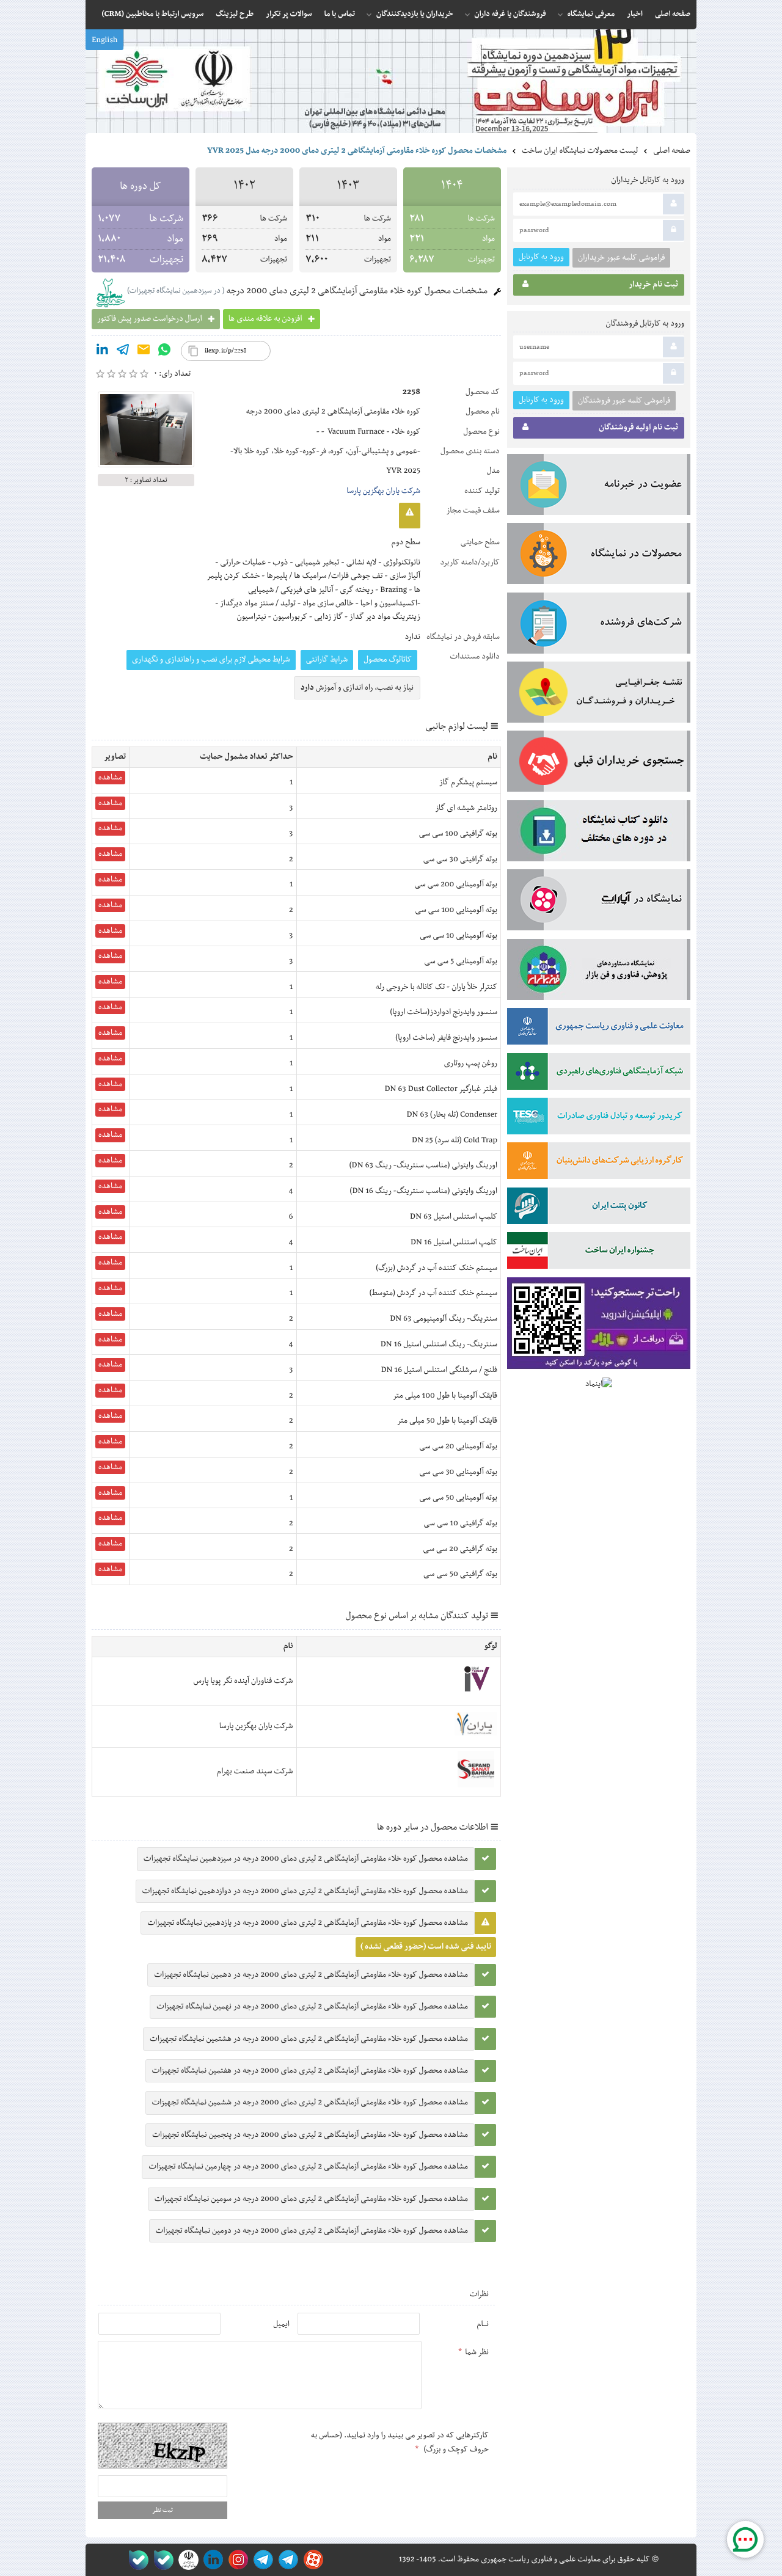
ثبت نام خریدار (653, 285)
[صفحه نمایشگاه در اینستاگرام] (236, 2560)
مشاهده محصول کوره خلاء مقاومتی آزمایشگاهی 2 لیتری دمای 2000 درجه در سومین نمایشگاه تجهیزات (311, 2199)
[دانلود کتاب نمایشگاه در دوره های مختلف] (599, 833)
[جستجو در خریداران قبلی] (599, 764)
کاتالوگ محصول (388, 660)
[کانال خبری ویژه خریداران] (261, 2560)
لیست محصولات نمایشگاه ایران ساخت (580, 151)
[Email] (144, 352)
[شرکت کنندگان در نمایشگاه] (599, 626)
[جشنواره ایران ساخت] (599, 1253)
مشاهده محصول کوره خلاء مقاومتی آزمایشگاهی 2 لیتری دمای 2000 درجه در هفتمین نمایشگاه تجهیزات (310, 2071)
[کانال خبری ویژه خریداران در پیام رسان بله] (161, 2560)
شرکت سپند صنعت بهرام (255, 1771)
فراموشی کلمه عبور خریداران (621, 258)
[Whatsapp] (164, 352)
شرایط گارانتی (327, 660)
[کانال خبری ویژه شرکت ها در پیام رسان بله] (136, 2560)
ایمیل (281, 2324)
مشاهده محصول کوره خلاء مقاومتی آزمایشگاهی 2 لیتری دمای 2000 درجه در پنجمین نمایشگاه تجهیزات (310, 2135)
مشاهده (110, 778)
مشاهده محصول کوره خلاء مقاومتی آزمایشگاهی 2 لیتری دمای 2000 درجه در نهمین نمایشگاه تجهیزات (312, 2007)
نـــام (483, 2324)
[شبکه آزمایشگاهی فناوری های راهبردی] (599, 1074)
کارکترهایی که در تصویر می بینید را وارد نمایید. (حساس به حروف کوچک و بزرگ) (400, 2442)
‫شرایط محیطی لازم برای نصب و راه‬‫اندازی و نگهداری (211, 660)
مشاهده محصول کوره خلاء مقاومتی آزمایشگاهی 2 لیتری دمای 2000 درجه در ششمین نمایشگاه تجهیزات (310, 2103)
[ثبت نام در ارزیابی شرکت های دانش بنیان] (599, 1163)
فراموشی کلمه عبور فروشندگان (624, 401)
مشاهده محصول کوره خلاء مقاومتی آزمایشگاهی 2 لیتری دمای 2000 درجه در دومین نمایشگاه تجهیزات (312, 2231)
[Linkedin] (102, 352)
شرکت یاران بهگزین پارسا (383, 491)
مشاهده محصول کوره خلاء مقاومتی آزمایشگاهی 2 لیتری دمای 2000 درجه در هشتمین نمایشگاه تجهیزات (309, 2039)
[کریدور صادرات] (599, 1118)
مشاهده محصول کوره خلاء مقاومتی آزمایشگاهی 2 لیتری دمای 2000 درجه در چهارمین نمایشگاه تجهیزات (308, 2167)
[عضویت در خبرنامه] (599, 487)
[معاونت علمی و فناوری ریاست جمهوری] (186, 2560)
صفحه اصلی (672, 151)
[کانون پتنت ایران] (599, 1208)
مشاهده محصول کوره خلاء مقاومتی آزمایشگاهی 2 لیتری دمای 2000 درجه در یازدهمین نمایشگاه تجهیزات (308, 1923)
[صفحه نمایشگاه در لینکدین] (211, 2560)
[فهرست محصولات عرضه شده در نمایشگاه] (599, 556)
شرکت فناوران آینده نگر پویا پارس (243, 1681)
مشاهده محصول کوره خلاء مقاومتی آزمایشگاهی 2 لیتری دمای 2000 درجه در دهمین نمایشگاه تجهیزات (311, 1975)
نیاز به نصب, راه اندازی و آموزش (357, 688)
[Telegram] (123, 352)
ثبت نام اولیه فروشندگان (638, 428)
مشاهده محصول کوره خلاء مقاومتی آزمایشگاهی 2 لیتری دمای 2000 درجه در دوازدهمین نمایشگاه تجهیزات (305, 1891)
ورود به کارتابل (541, 257)
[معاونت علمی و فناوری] (599, 1029)
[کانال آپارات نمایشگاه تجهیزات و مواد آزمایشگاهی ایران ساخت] (599, 902)
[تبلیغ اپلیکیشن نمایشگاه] (599, 1326)
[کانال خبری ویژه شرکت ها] (286, 2560)
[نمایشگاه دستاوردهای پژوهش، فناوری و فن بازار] (599, 972)
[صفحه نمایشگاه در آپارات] (311, 2560)
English (104, 40)
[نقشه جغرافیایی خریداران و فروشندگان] (599, 695)
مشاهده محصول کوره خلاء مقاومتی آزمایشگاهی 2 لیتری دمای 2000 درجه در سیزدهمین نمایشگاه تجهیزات (306, 1859)
